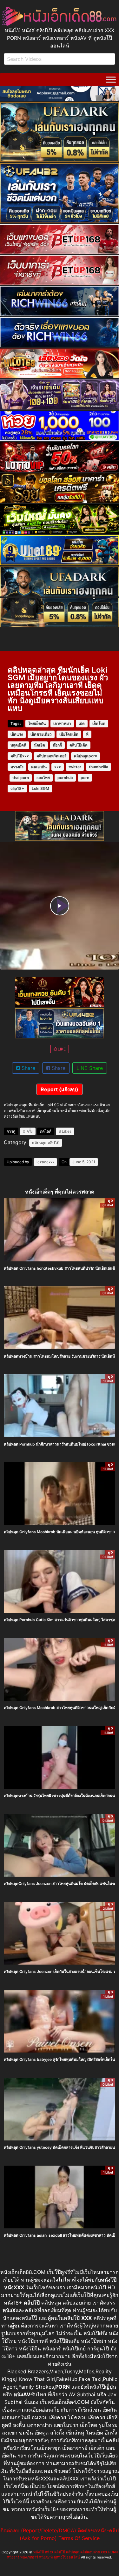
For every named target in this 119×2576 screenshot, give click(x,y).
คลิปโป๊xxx (20, 756)
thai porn (21, 778)
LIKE (61, 1049)
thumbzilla (99, 767)
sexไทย (43, 778)
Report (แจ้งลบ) (60, 1089)
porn (85, 778)
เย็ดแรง (17, 734)
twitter (75, 767)
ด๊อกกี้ (57, 745)
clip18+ (17, 788)
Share (28, 1068)
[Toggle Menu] (111, 79)
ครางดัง (17, 767)
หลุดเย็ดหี (18, 745)
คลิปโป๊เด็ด (79, 745)
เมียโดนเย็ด (69, 734)
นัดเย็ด (40, 745)
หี (87, 734)
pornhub (65, 778)
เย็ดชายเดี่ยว (41, 734)
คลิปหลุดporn (86, 756)
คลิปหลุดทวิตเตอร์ (51, 756)
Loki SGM (40, 788)
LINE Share (90, 1068)
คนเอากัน (39, 767)
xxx (58, 767)
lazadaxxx (45, 1162)
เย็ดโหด (99, 723)
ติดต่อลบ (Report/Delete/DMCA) (38, 2530)
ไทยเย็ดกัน (37, 723)
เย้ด (82, 723)
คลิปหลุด (39, 1143)
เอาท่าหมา (62, 723)
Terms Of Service (79, 2538)
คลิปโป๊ (53, 1143)
